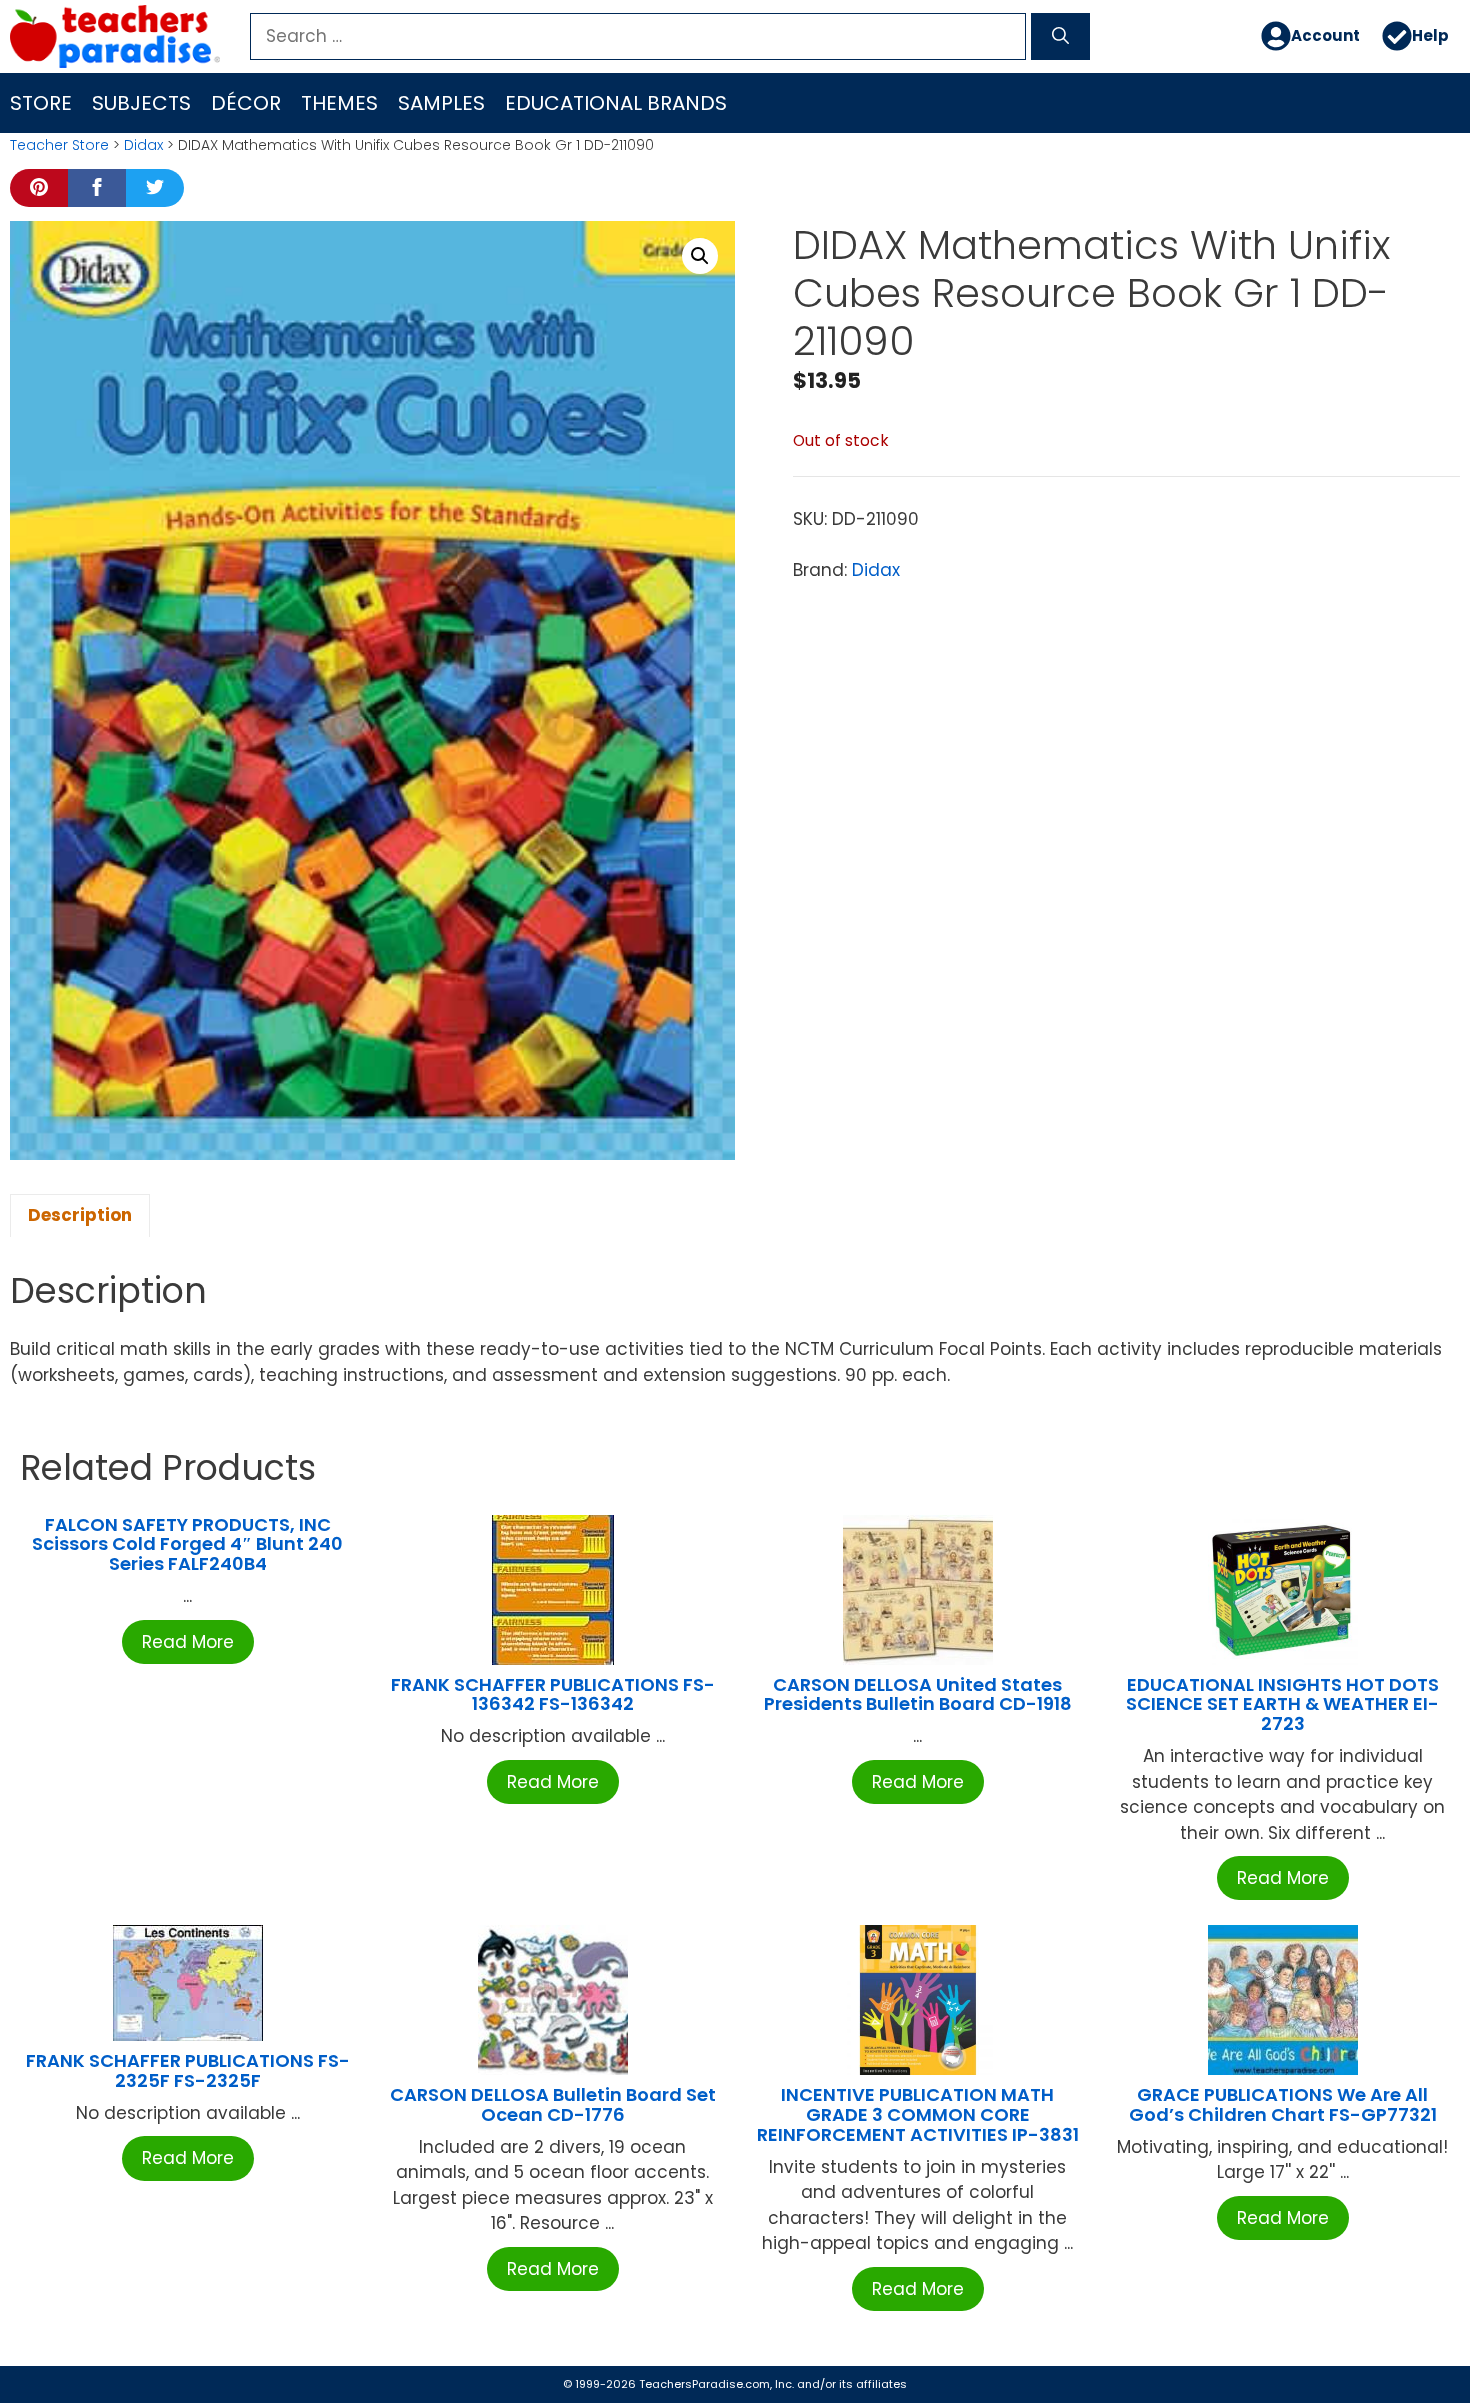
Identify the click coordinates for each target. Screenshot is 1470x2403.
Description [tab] (80, 1215)
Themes (339, 103)
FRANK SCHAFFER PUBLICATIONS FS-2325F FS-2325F (188, 2070)
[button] (700, 256)
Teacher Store (59, 145)
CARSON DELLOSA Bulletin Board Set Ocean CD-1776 (553, 2104)
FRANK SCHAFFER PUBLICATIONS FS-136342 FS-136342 (553, 1694)
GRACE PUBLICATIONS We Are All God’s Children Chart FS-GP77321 (1283, 2104)
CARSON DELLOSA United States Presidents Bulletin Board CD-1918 (918, 1694)
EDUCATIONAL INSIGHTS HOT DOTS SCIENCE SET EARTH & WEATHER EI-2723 (1282, 1704)
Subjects (141, 103)
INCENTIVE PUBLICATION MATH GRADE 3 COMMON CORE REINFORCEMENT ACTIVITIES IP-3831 (918, 2114)
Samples (441, 103)
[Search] (1060, 37)
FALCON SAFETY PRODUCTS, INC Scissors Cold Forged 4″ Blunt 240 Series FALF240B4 (187, 1544)
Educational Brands (616, 103)
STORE (41, 103)
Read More (188, 1642)
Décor (246, 103)
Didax (143, 145)
